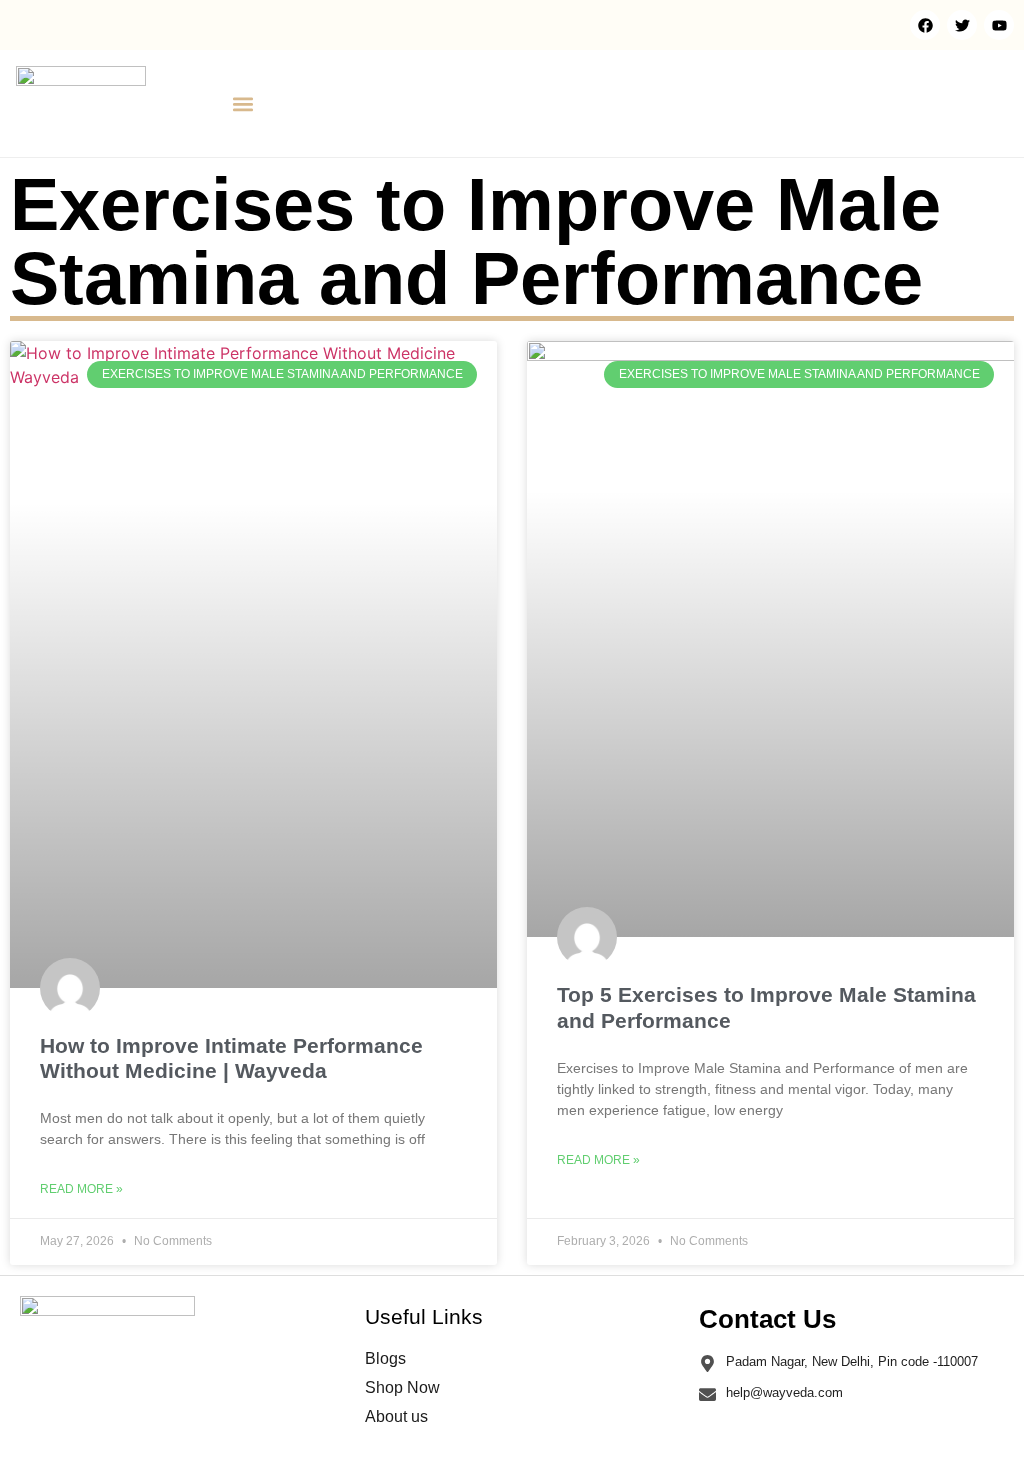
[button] (242, 103)
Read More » (81, 1189)
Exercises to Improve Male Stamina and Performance (475, 241)
